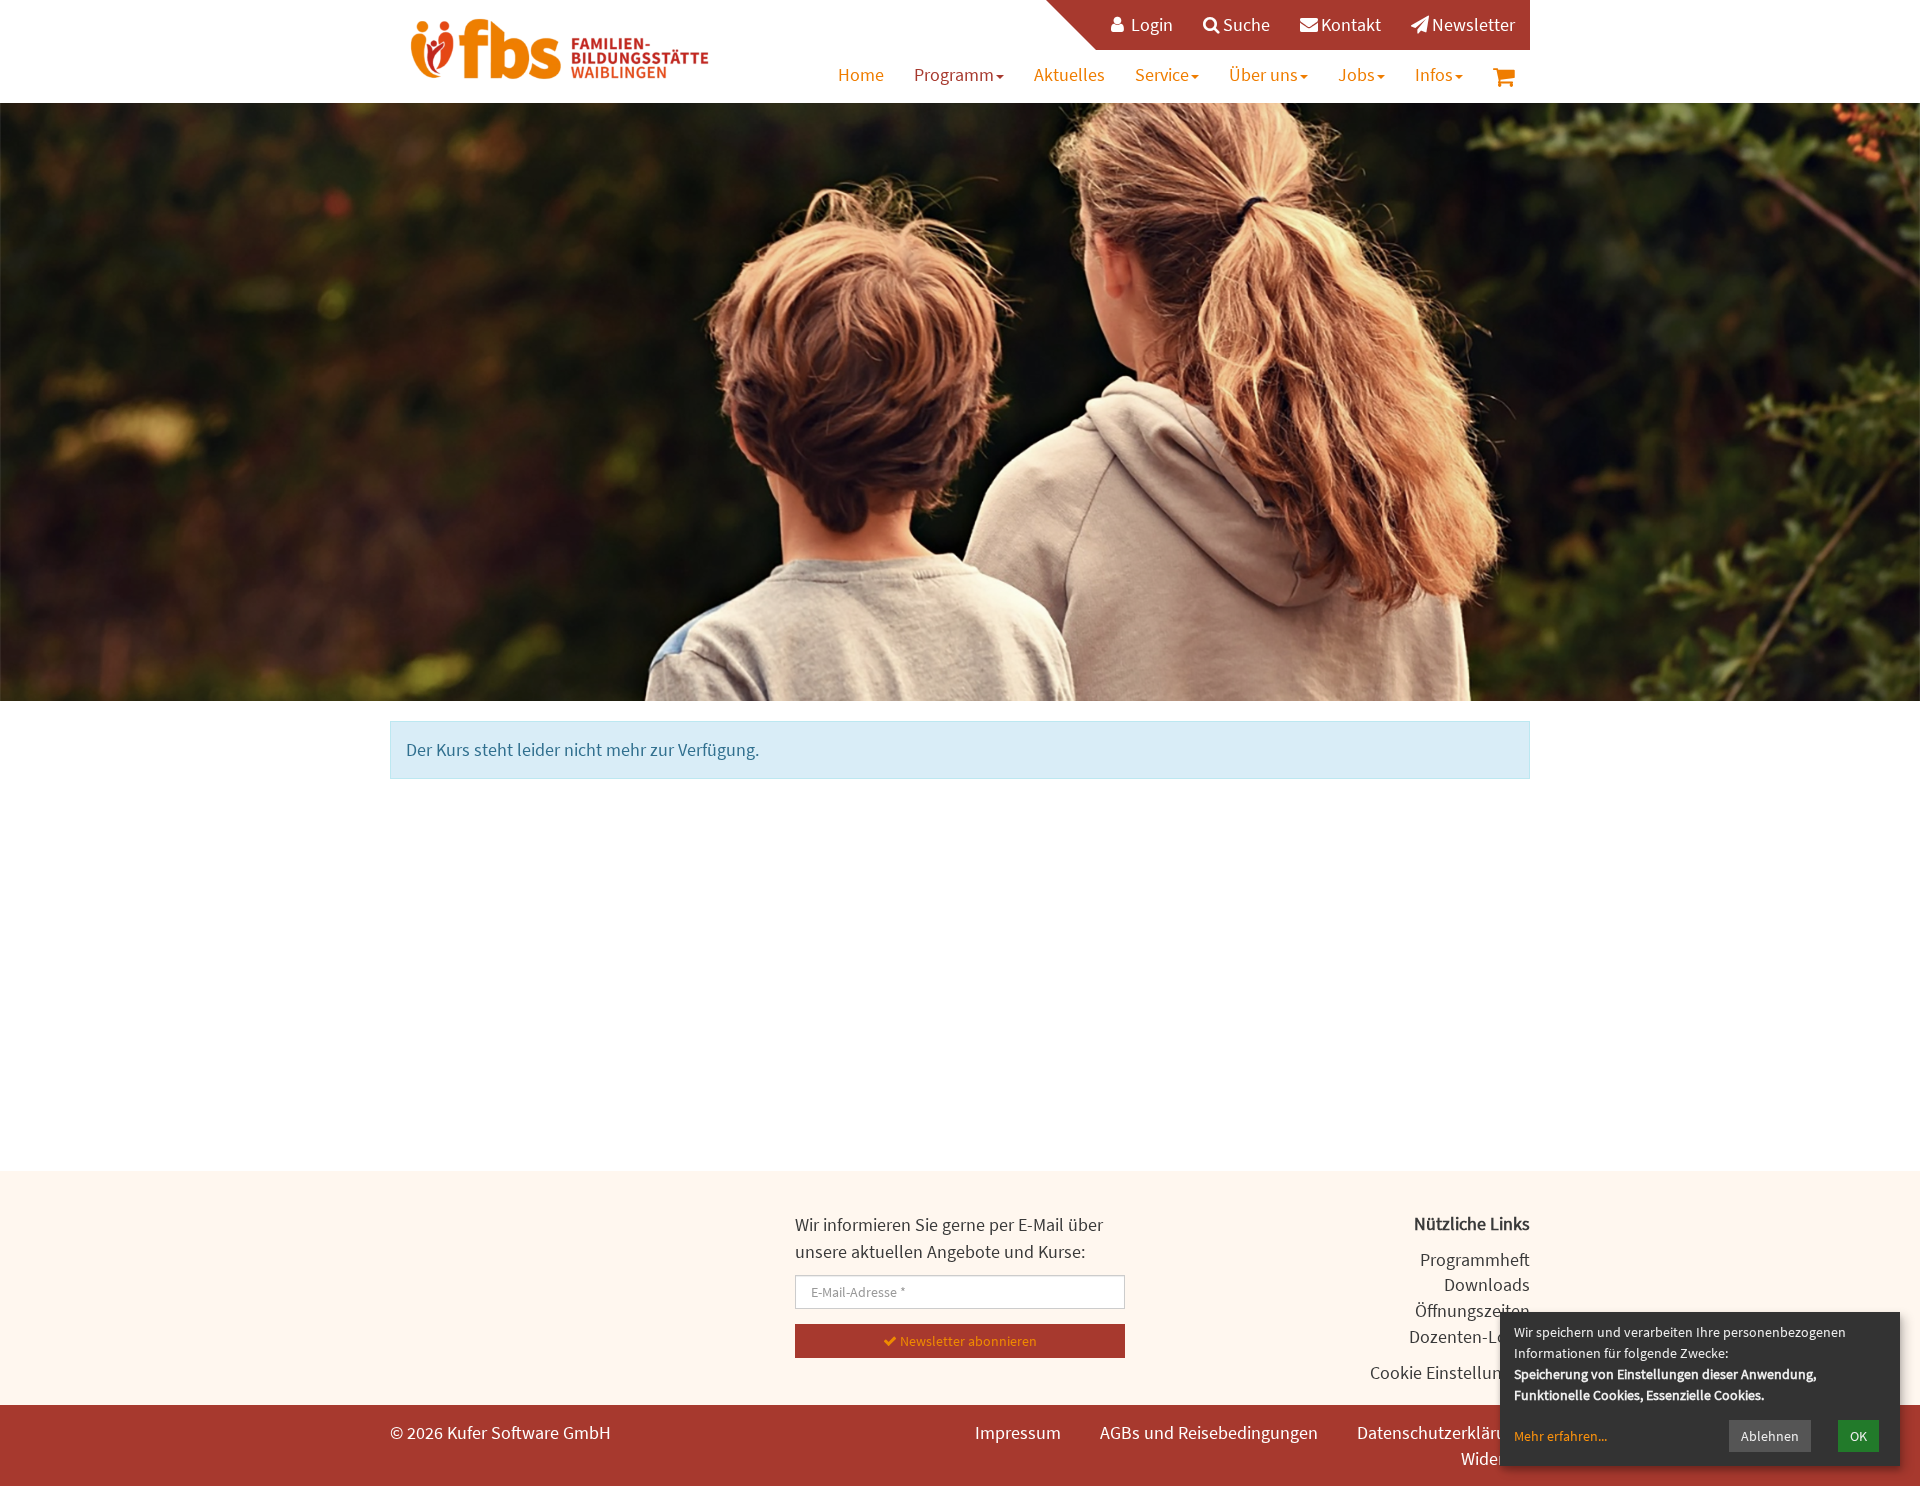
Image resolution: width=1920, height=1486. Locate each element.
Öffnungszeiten (1472, 1310)
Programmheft (1475, 1259)
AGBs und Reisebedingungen (1209, 1432)
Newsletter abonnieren (967, 1341)
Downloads (1487, 1284)
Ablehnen (1770, 1436)
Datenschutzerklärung (1441, 1432)
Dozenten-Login (1469, 1336)
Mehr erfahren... (1560, 1436)
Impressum (1018, 1432)
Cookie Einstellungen (1450, 1372)
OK (1858, 1436)
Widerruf (1493, 1458)
